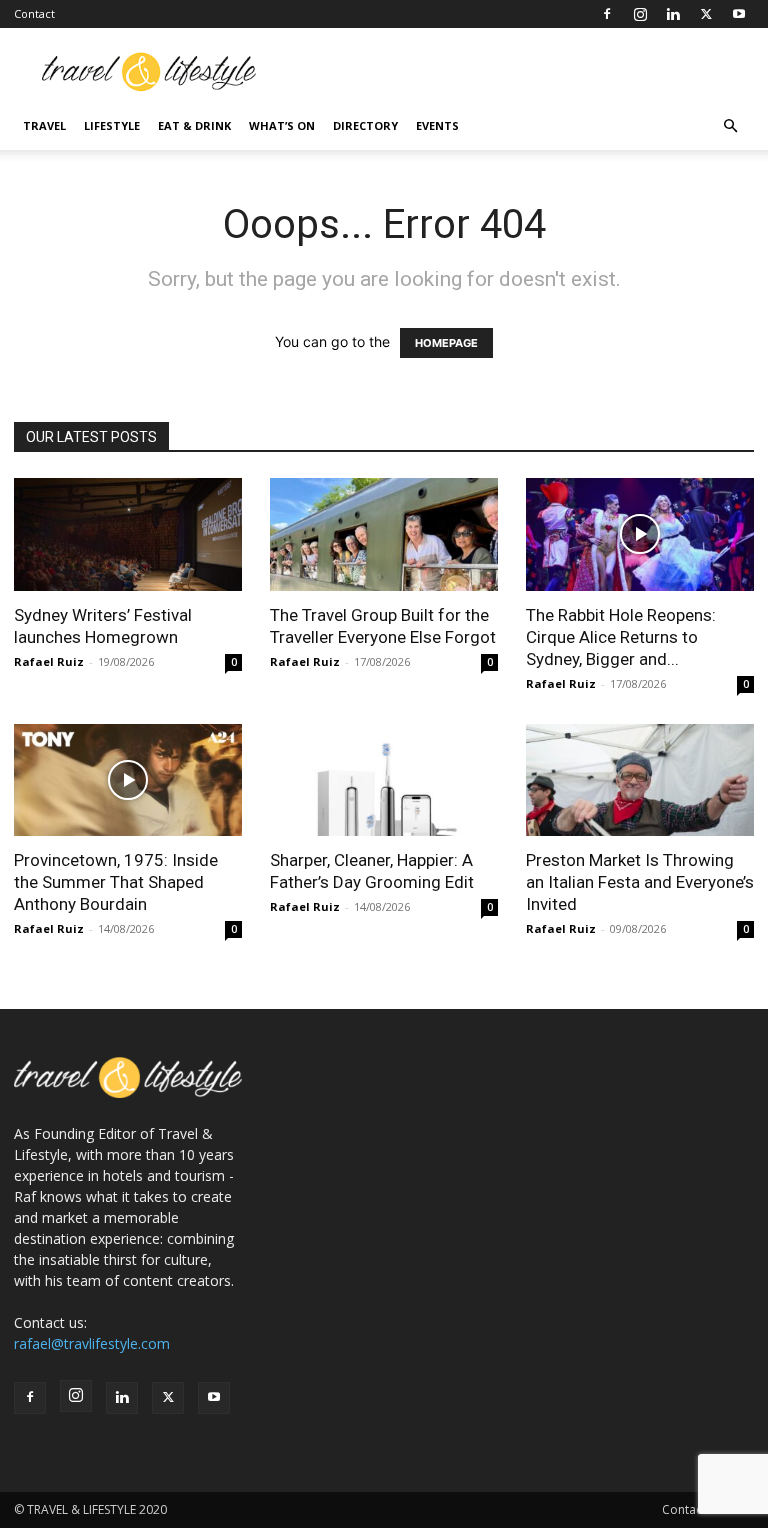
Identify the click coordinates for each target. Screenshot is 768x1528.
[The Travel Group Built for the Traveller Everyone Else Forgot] (384, 534)
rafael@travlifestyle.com (92, 1343)
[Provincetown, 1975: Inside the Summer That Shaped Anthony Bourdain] (128, 780)
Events (437, 125)
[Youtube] (739, 14)
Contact (34, 13)
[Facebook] (607, 14)
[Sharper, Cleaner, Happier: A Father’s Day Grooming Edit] (384, 780)
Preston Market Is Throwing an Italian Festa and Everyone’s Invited (640, 882)
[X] (706, 14)
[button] (730, 126)
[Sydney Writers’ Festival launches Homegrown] (128, 534)
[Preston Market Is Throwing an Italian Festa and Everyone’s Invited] (640, 780)
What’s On (282, 125)
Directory (365, 125)
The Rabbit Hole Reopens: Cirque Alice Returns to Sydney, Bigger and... (621, 637)
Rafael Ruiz (49, 661)
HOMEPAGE (446, 343)
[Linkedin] (673, 14)
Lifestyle (112, 125)
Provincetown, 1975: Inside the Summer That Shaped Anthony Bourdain (116, 882)
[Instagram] (640, 14)
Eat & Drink (194, 125)
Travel (44, 125)
